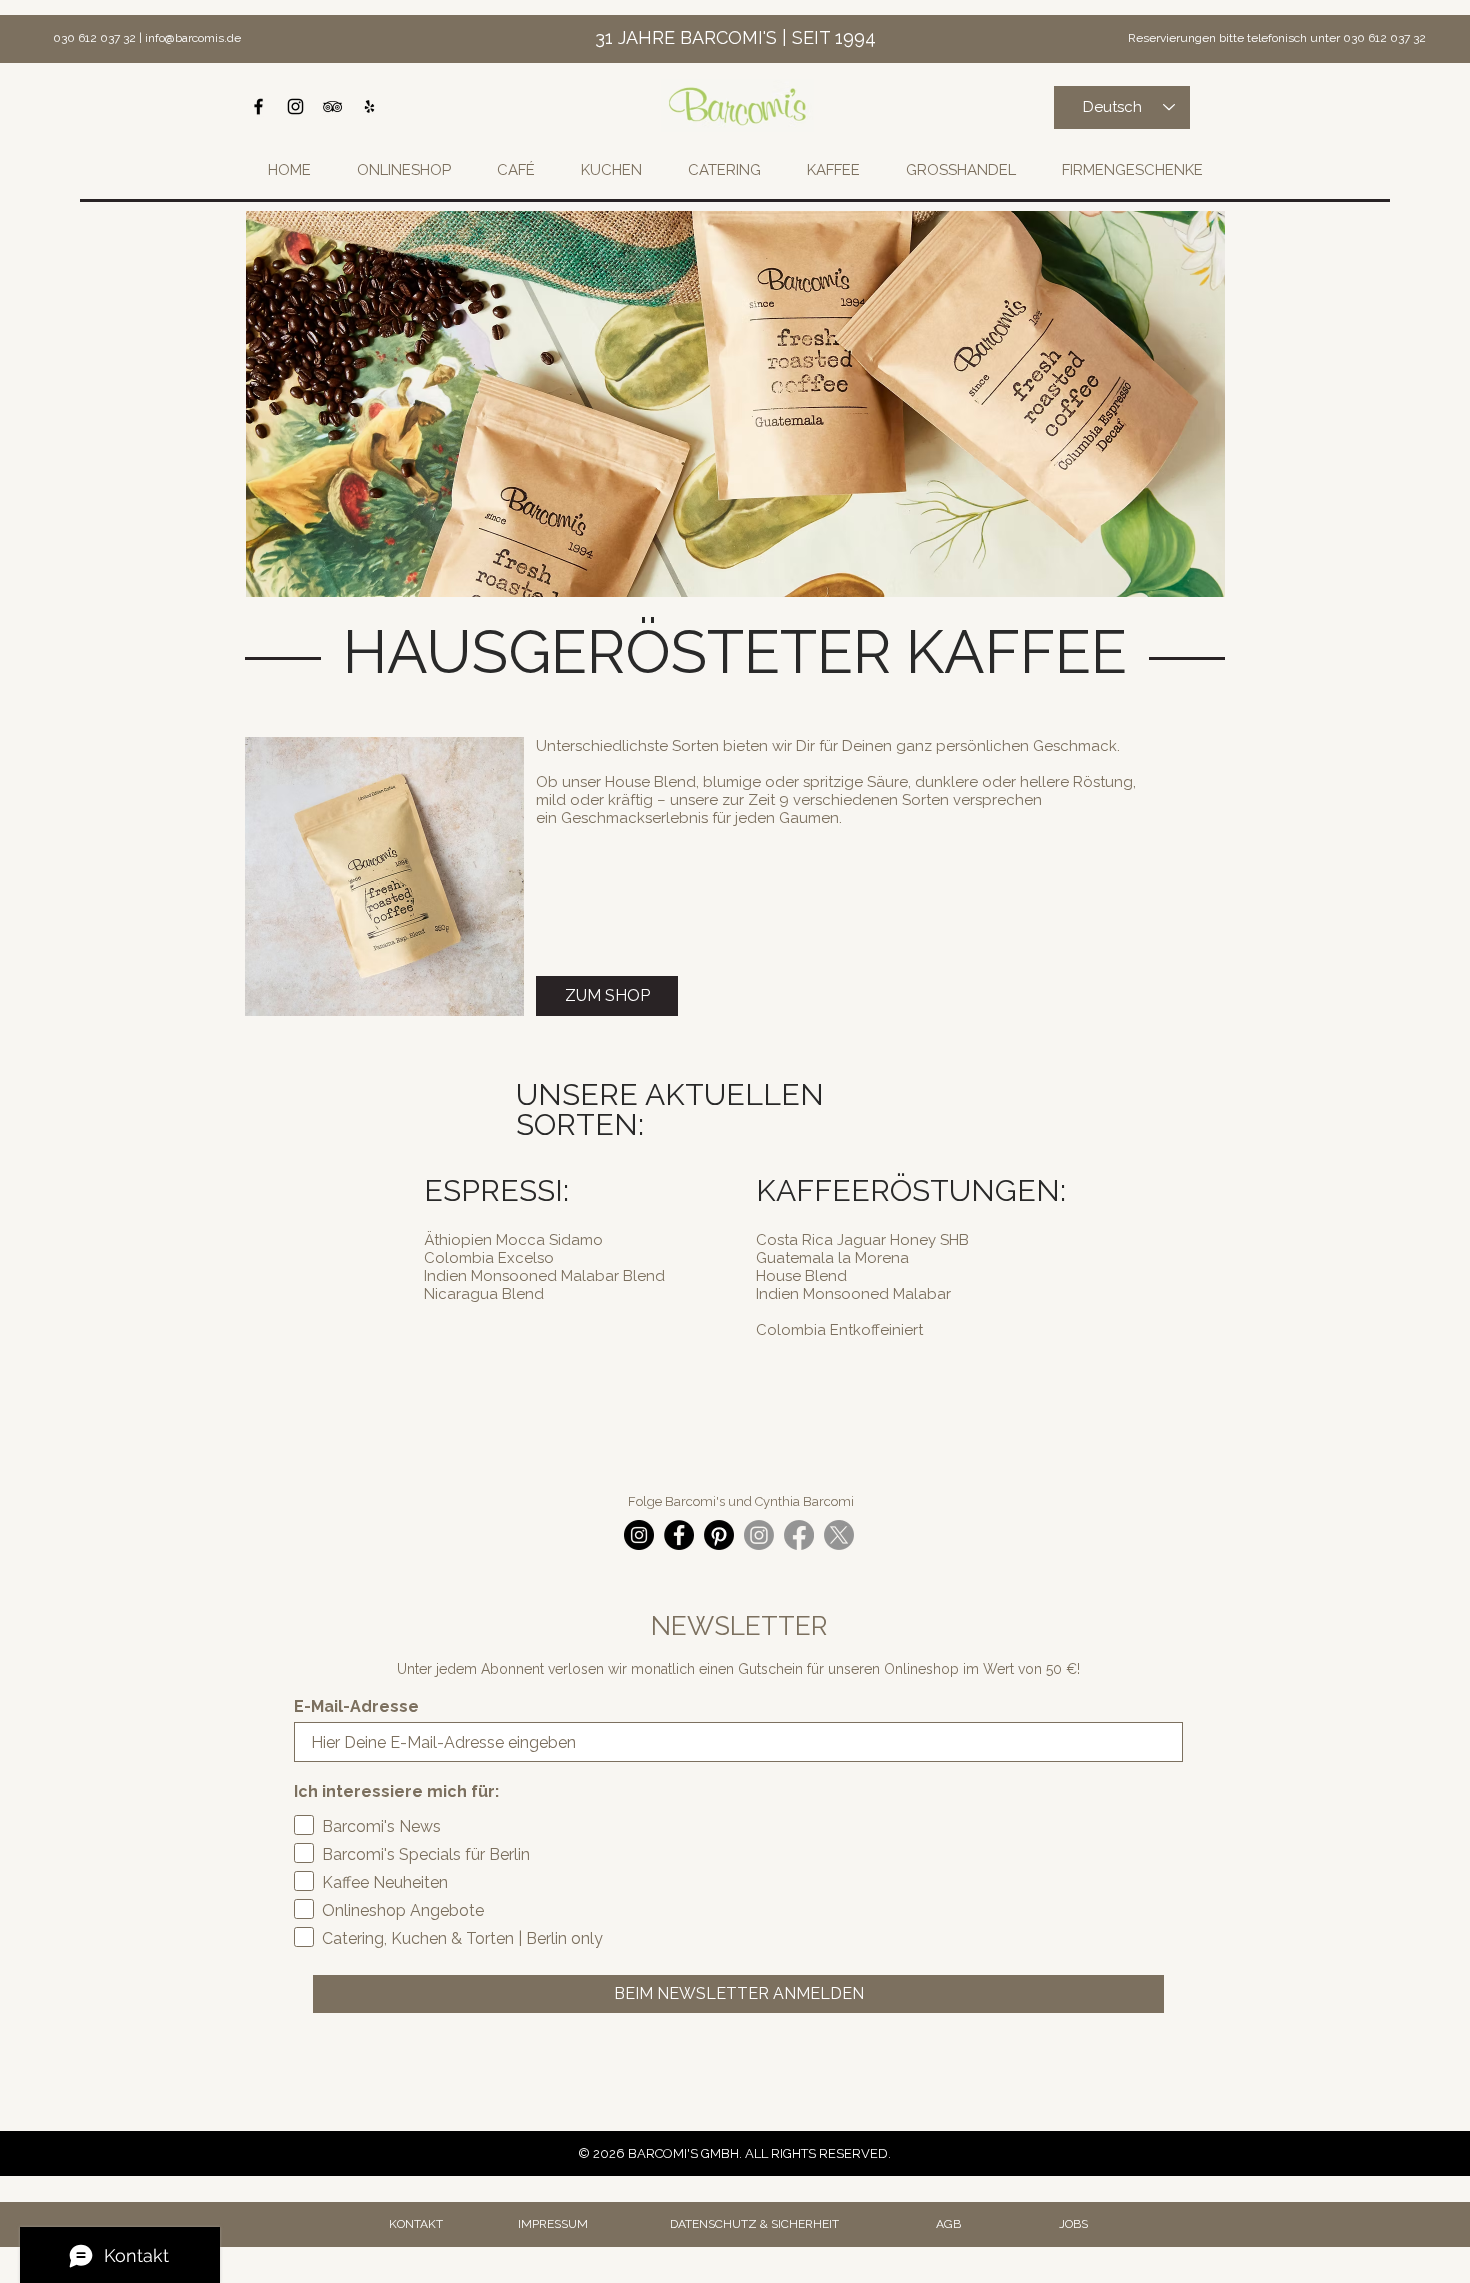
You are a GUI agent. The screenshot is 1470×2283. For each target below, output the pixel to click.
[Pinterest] (719, 1535)
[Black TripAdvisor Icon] (332, 106)
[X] (839, 1535)
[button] (610, 170)
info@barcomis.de (193, 38)
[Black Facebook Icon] (258, 106)
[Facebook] (679, 1535)
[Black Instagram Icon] (295, 106)
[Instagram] (639, 1535)
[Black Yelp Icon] (369, 106)
